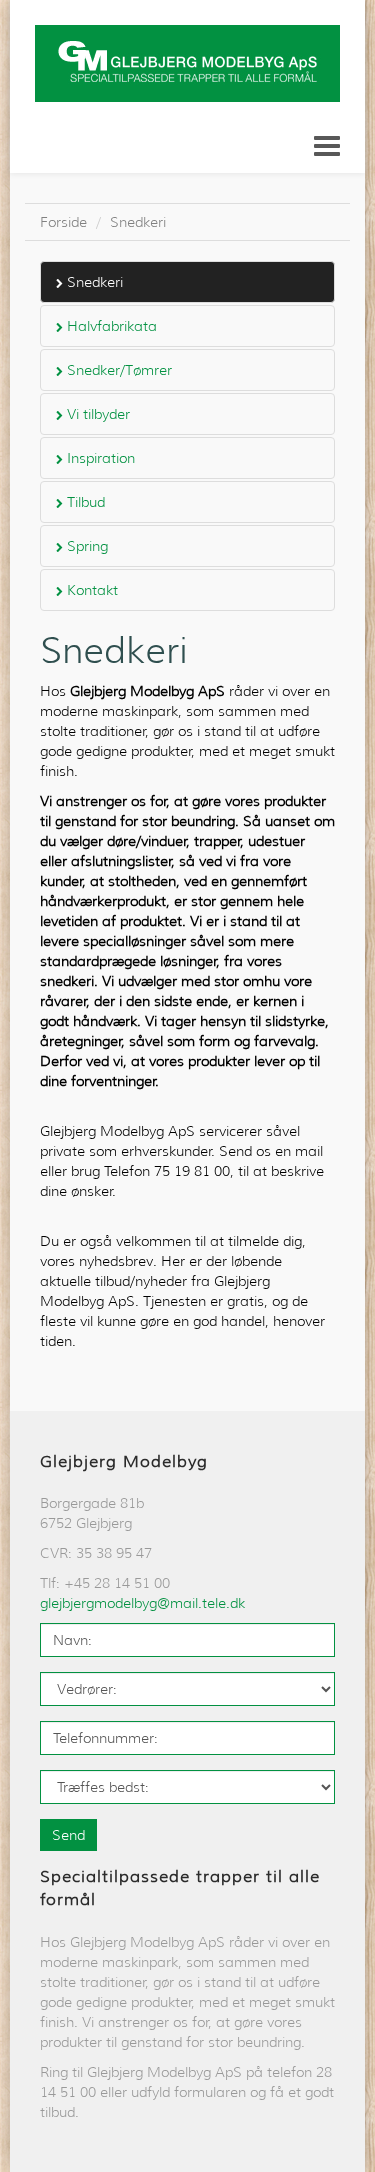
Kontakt (90, 590)
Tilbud (84, 502)
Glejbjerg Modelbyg (124, 1461)
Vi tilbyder (96, 414)
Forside (63, 222)
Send (68, 1835)
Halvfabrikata (110, 326)
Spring (85, 546)
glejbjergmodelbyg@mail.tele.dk (142, 1603)
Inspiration (99, 458)
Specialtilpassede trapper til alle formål (180, 1888)
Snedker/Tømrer (117, 370)
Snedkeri (138, 222)
